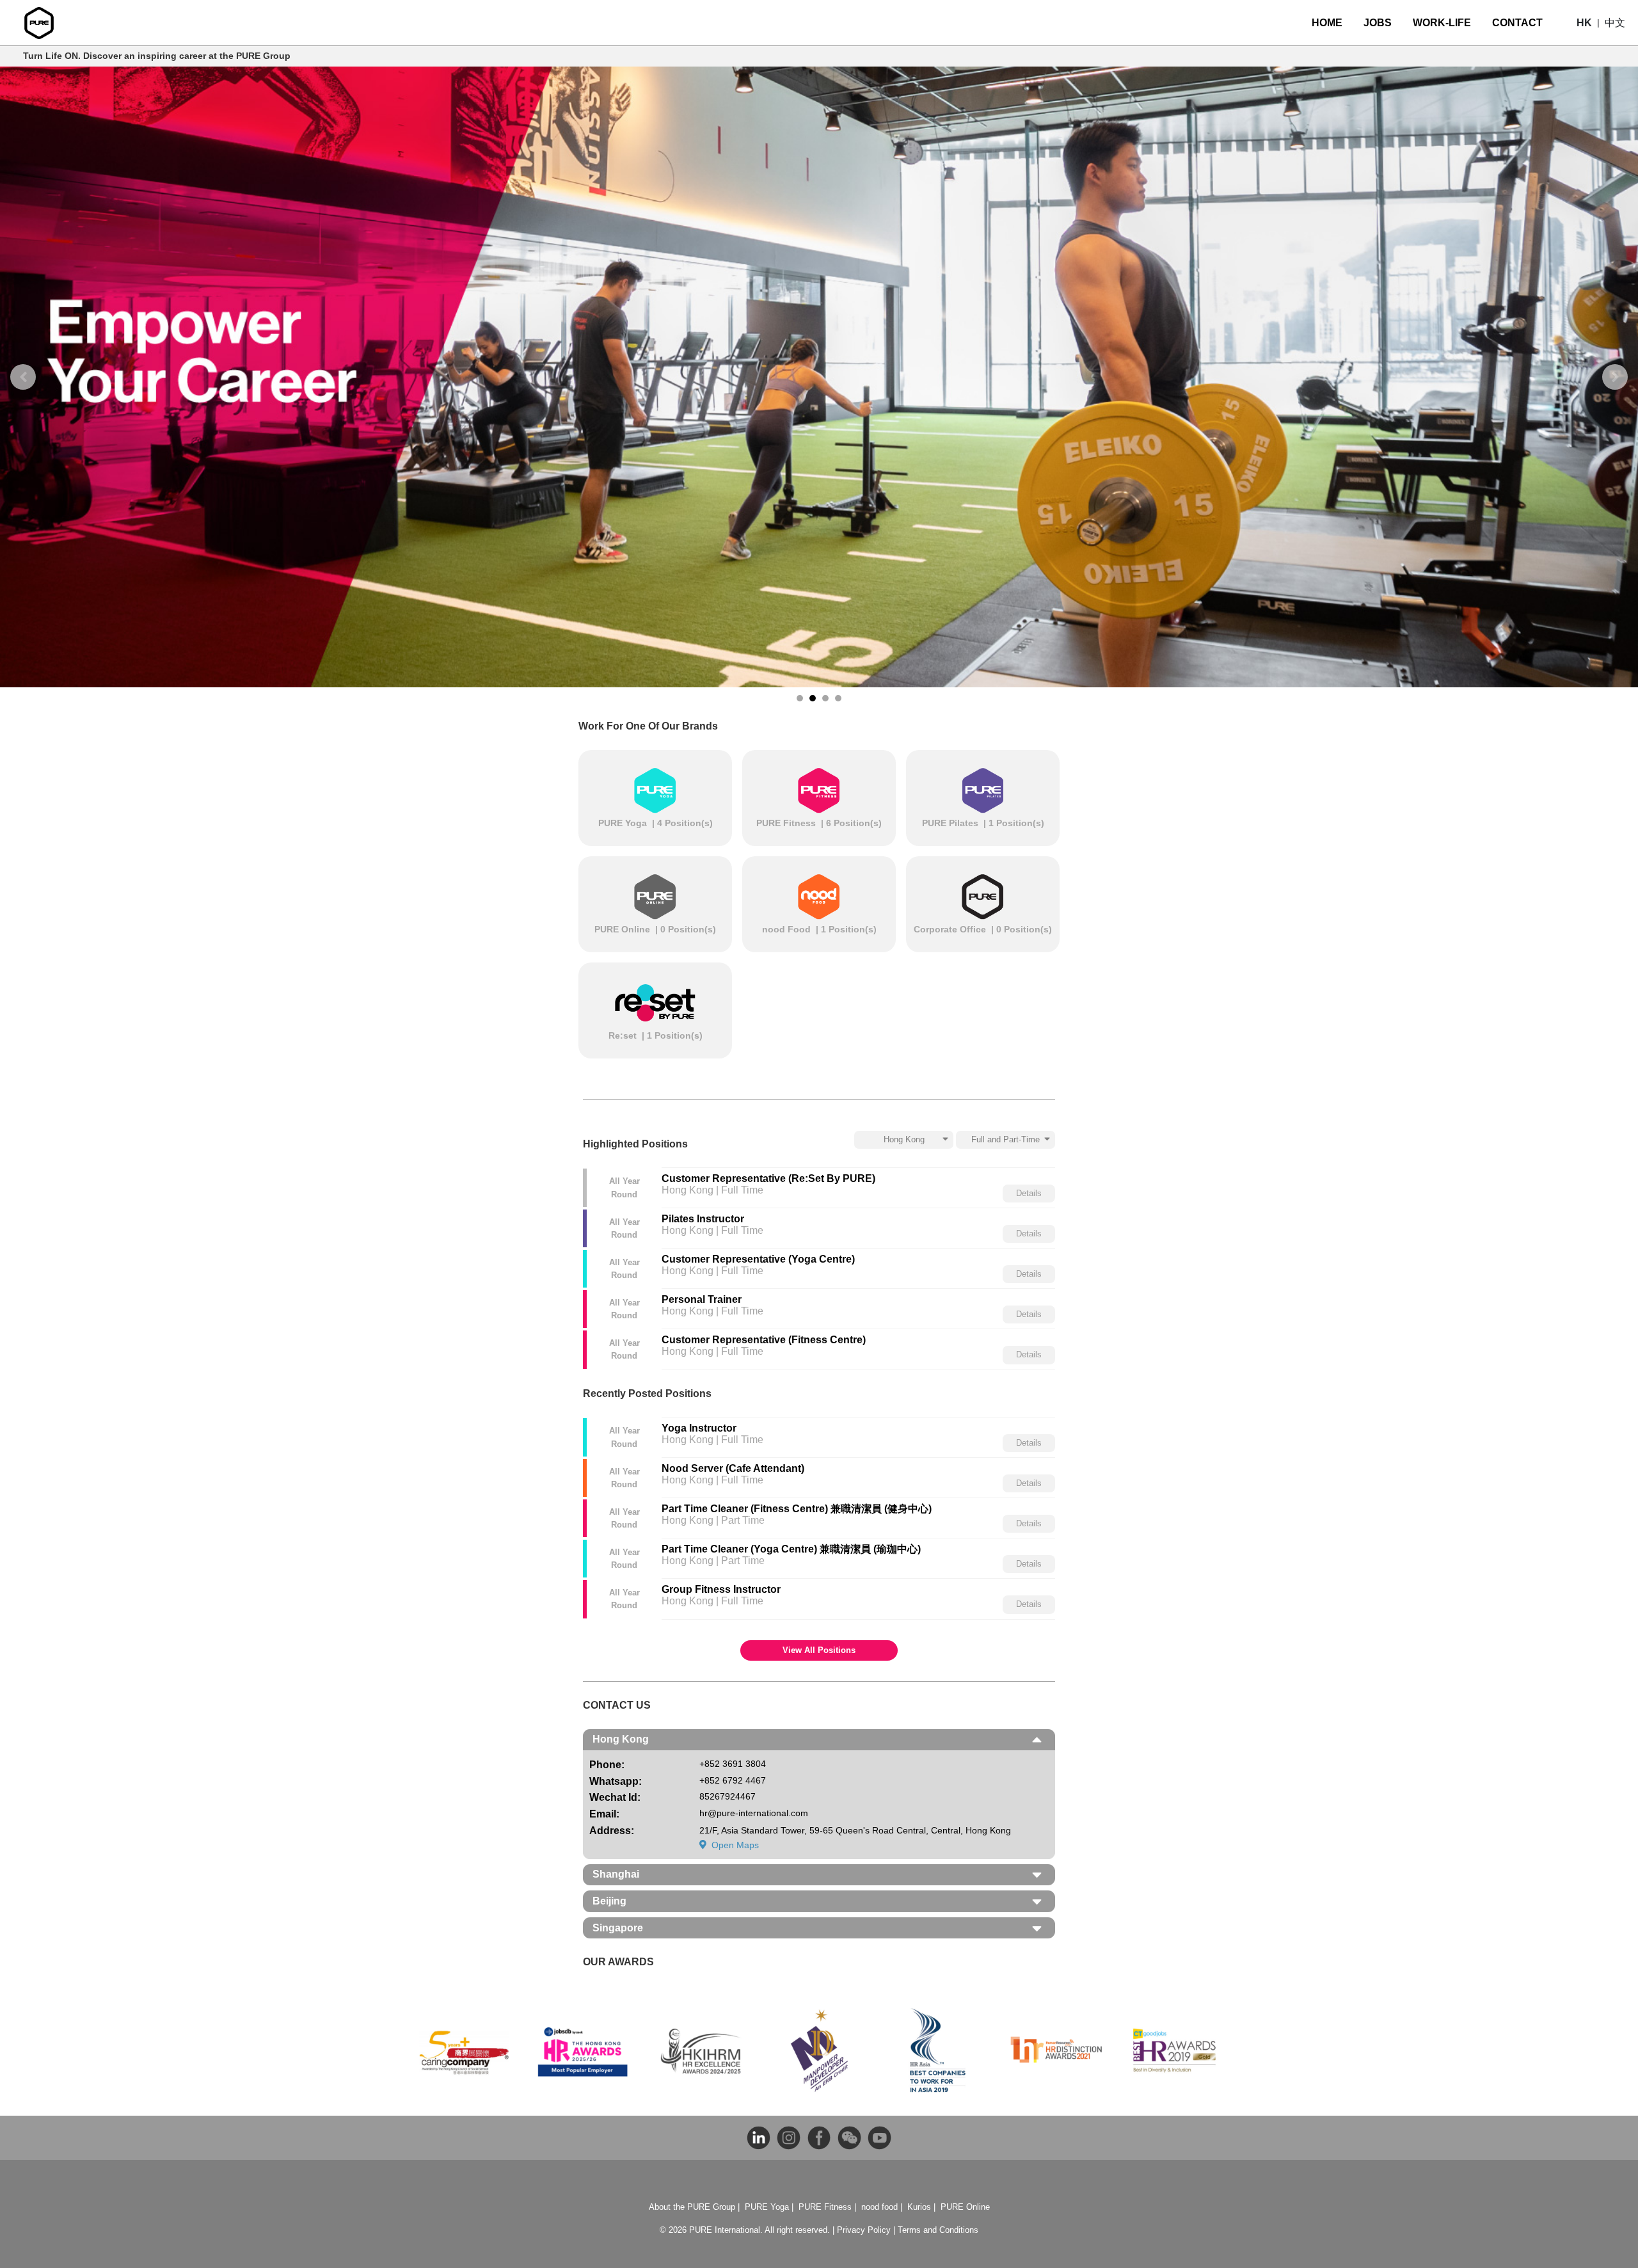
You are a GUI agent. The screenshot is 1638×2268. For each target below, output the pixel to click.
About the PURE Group (692, 2207)
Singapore (618, 1928)
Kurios (919, 2207)
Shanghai (616, 1874)
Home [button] (1327, 23)
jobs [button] (1378, 23)
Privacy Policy (864, 2230)
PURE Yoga (767, 2207)
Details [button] (1029, 1194)
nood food (879, 2207)
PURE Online (965, 2207)
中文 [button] (1615, 23)
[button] (1584, 23)
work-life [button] (1442, 23)
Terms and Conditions (938, 2230)
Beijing (609, 1901)
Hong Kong (621, 1739)
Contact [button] (1517, 23)
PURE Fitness (825, 2207)
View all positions (819, 1650)
